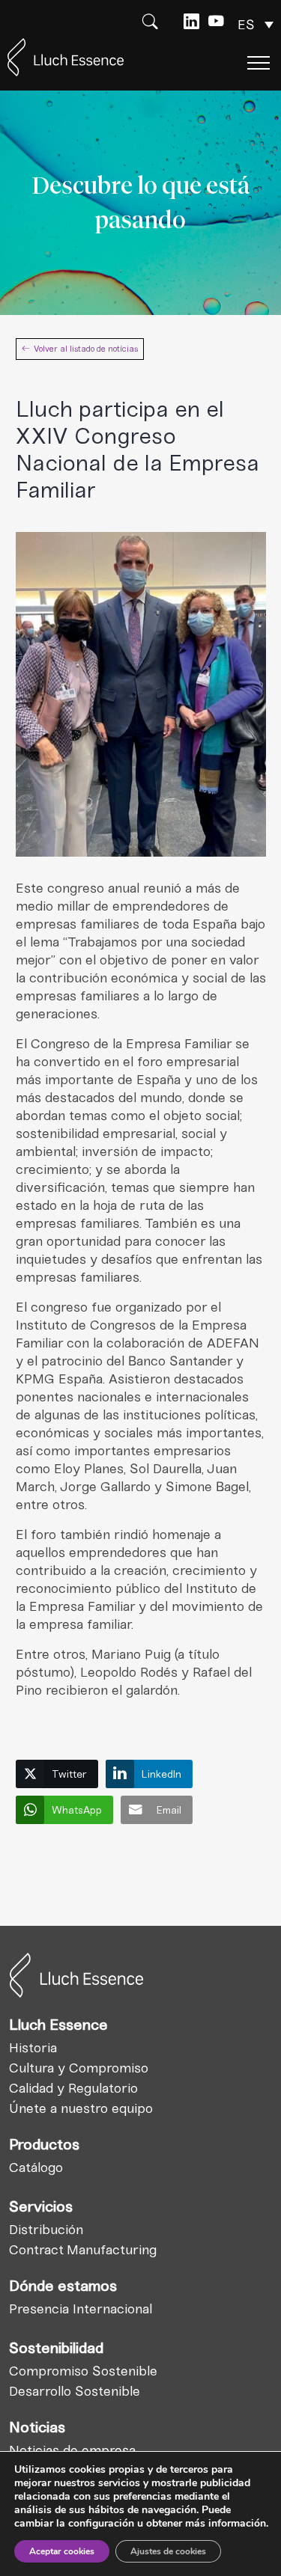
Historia (33, 2048)
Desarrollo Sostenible (75, 2391)
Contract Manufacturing (83, 2250)
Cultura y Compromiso (79, 2068)
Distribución (46, 2230)
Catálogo (36, 2167)
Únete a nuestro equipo (81, 2108)
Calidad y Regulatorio (73, 2088)
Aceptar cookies (62, 2551)
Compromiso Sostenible (83, 2371)
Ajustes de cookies (168, 2551)
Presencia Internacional (81, 2309)
